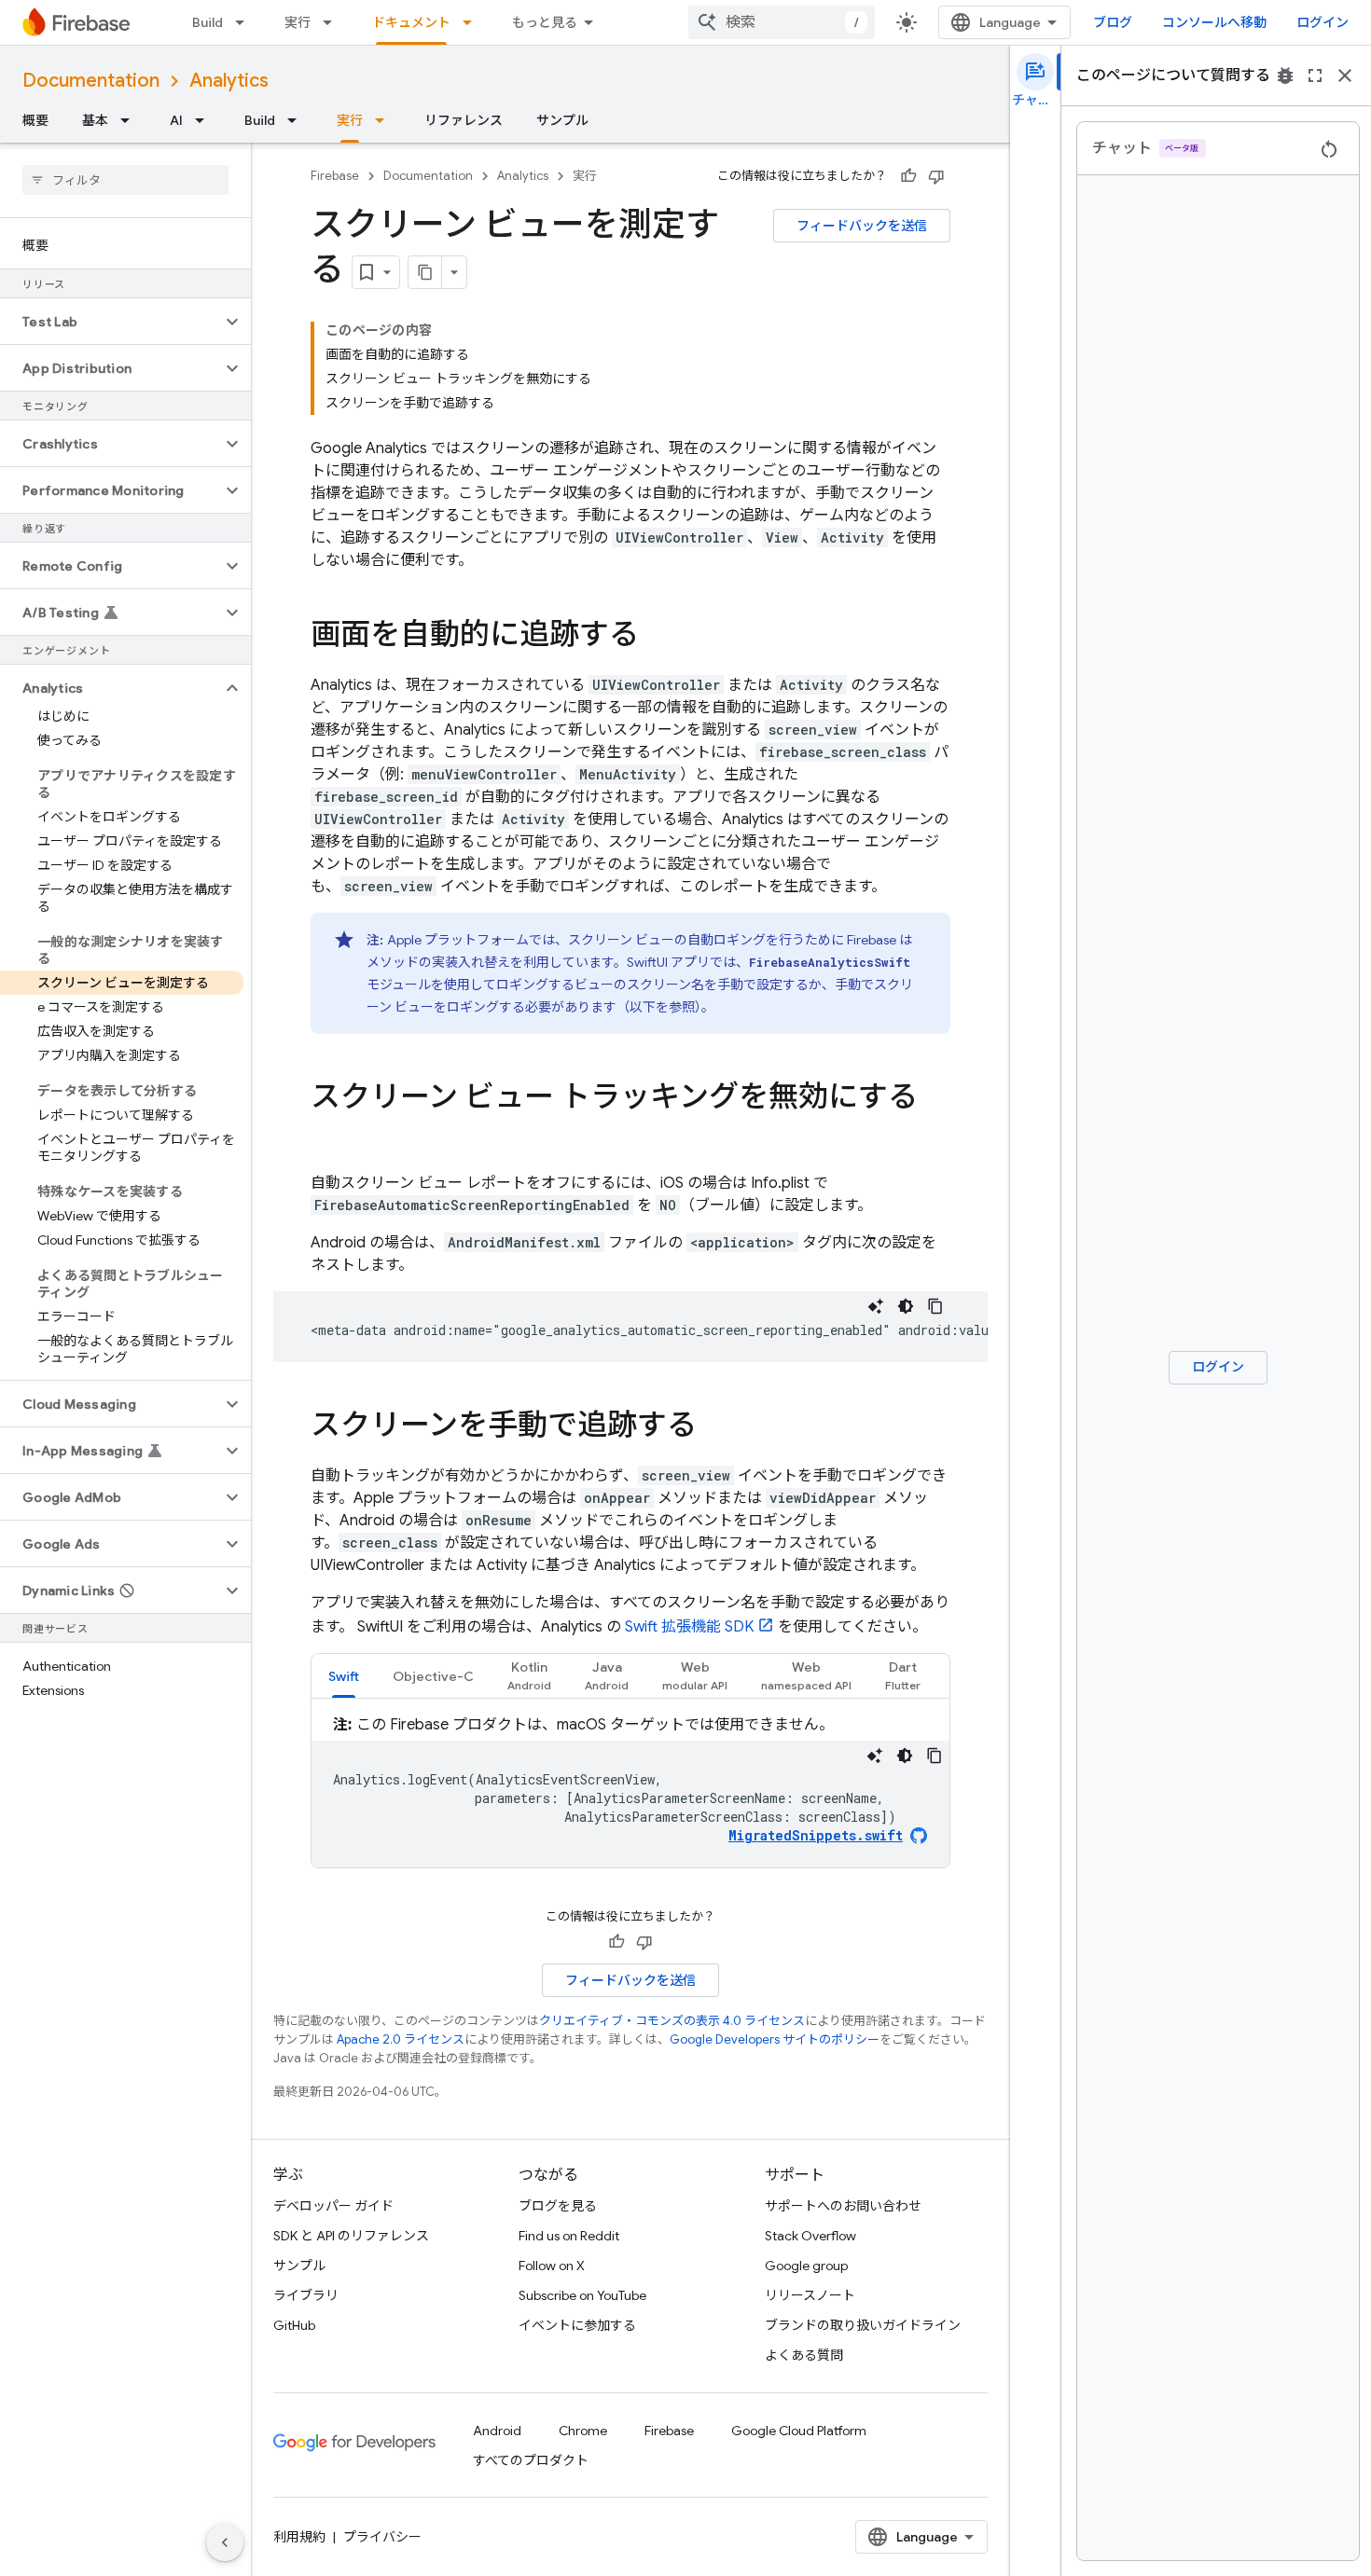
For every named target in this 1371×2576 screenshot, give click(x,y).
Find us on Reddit (569, 2236)
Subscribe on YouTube (582, 2295)
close (1345, 76)
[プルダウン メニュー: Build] (245, 22)
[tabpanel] (630, 1791)
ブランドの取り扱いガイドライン (863, 2325)
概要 (35, 120)
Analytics (229, 81)
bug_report (1285, 76)
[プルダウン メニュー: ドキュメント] (473, 22)
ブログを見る (558, 2206)
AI (176, 120)
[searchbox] (125, 180)
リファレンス (464, 120)
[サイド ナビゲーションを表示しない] (225, 2542)
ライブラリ (306, 2295)
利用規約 (299, 2537)
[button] (111, 322)
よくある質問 (804, 2355)
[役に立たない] (936, 176)
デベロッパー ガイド (333, 2206)
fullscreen (1315, 76)
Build (208, 22)
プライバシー (382, 2537)
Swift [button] (344, 1676)
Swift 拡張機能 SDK (689, 1627)
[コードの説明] (876, 1306)
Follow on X (552, 2266)
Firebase (335, 176)
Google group (806, 2266)
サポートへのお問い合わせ (843, 2206)
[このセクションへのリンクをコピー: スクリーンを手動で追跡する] (715, 1427)
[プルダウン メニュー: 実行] (333, 22)
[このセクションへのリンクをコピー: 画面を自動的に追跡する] (658, 637)
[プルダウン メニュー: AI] (205, 120)
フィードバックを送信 (862, 226)
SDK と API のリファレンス (351, 2236)
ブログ (1113, 22)
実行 (298, 22)
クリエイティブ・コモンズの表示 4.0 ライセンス (672, 2021)
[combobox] (782, 22)
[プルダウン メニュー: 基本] (131, 120)
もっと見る (545, 22)
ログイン (1323, 22)
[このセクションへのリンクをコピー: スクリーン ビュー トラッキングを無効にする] (329, 1135)
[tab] (344, 1676)
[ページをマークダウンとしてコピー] (425, 272)
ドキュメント (411, 22)
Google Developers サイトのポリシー (775, 2039)
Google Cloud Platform (799, 2431)
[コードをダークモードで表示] (906, 1306)
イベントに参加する (577, 2325)
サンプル (562, 120)
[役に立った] (908, 176)
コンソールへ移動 (1214, 22)
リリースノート (810, 2295)
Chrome (583, 2431)
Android (497, 2431)
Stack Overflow (810, 2236)
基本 (95, 120)
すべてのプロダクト (531, 2460)
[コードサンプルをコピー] (935, 1306)
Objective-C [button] (433, 1676)
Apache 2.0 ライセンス (401, 2039)
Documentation (91, 81)
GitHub (294, 2325)
